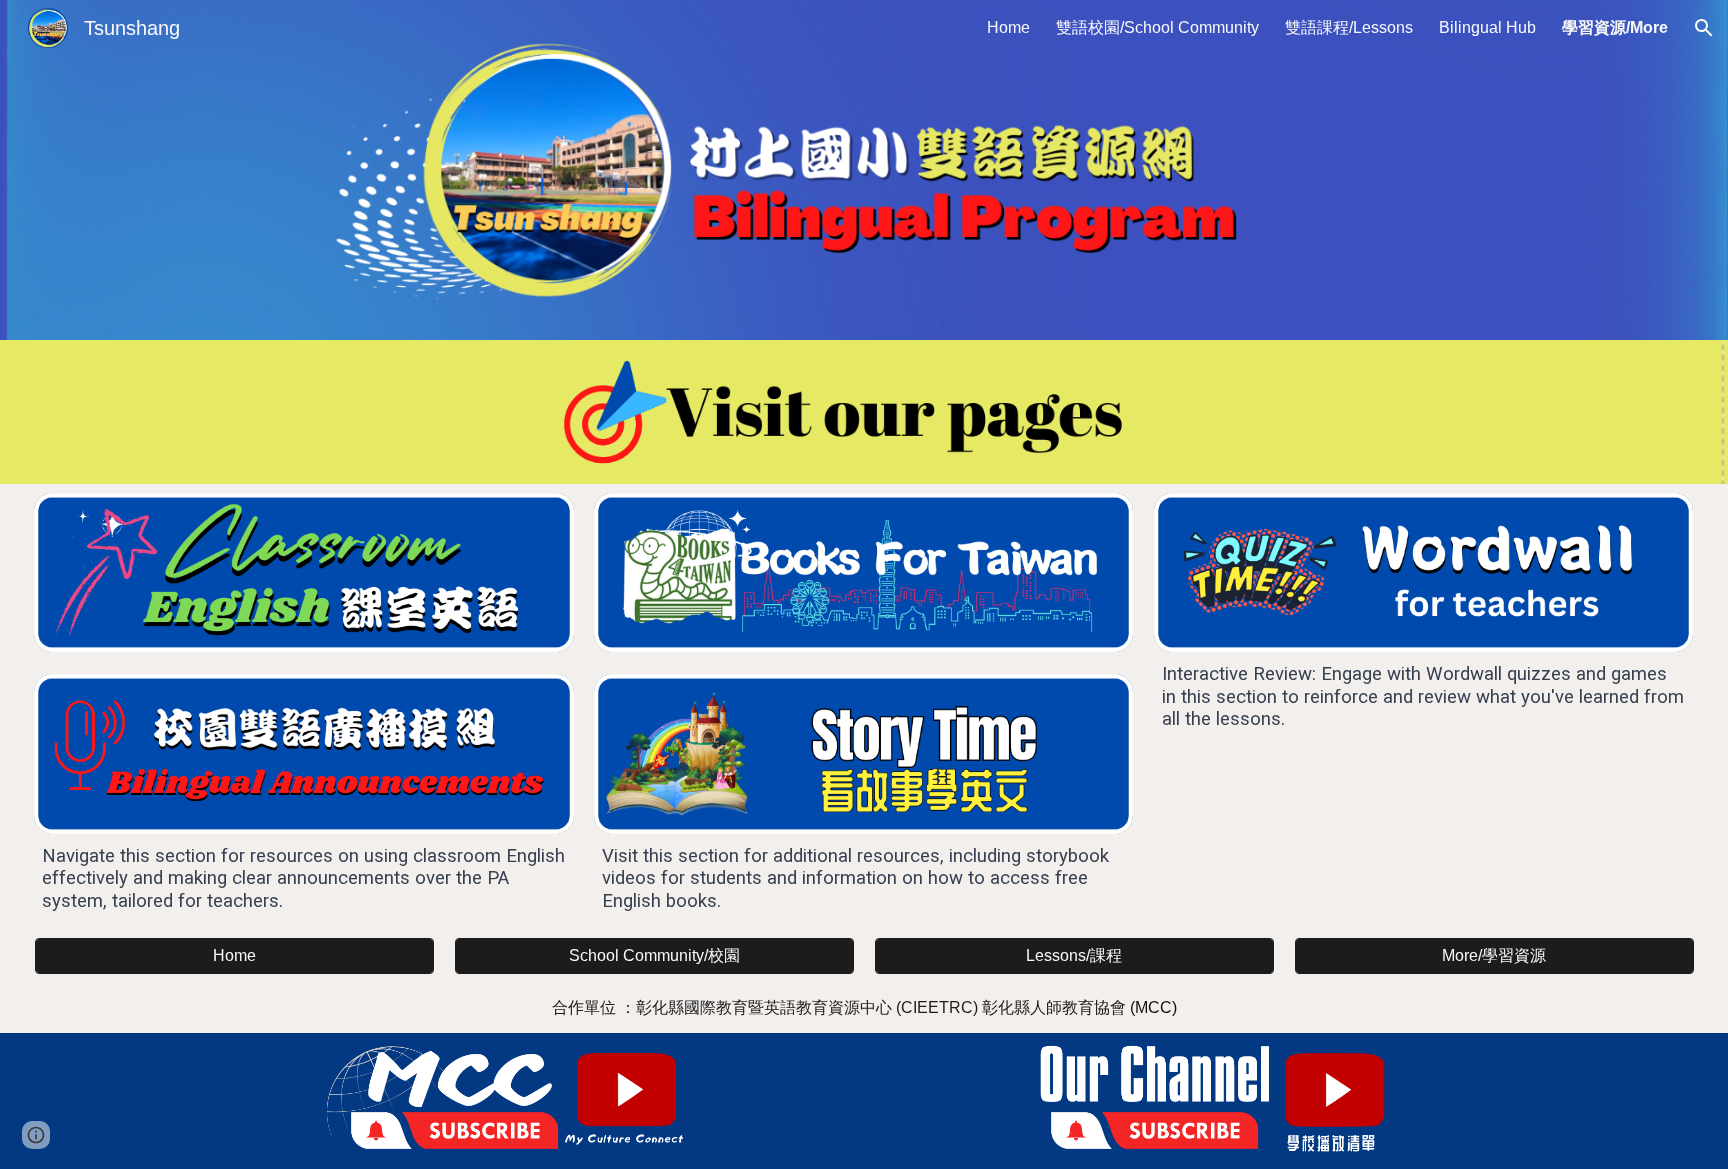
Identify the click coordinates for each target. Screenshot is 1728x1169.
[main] (303, 878)
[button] (1704, 28)
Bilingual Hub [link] (1487, 27)
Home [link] (1008, 27)
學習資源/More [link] (1615, 27)
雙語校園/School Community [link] (1157, 27)
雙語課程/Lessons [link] (1349, 27)
